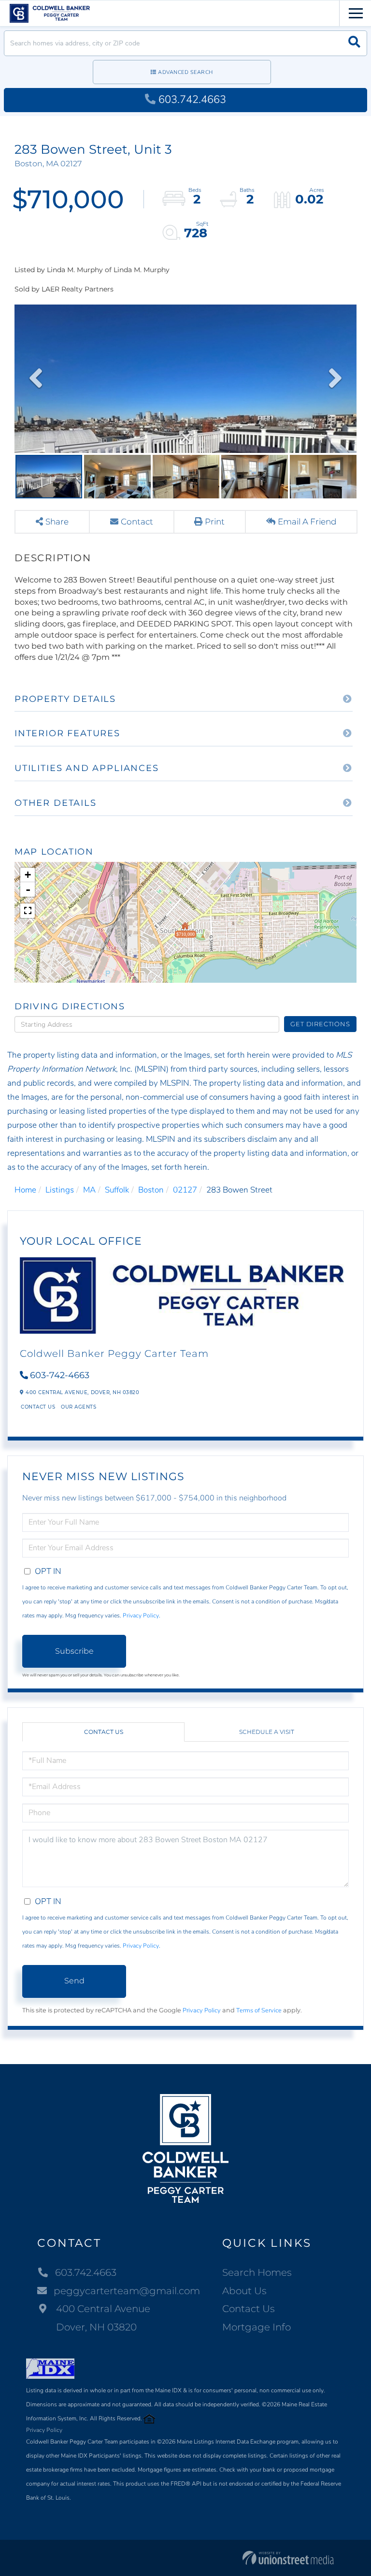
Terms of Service (259, 2010)
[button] (354, 43)
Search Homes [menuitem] (257, 2272)
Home (25, 1190)
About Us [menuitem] (244, 2291)
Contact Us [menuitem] (249, 2309)
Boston (151, 1190)
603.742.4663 (192, 100)
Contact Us (38, 1407)
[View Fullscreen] (28, 911)
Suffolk (117, 1190)
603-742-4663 (60, 1375)
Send (74, 1981)
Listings (60, 1190)
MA (89, 1190)
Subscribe (74, 1651)
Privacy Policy (141, 1615)
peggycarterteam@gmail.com (127, 2291)
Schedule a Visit (267, 1732)
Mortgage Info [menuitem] (257, 2327)
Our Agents (78, 1407)
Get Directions (320, 1024)
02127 (185, 1190)
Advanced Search (185, 72)
